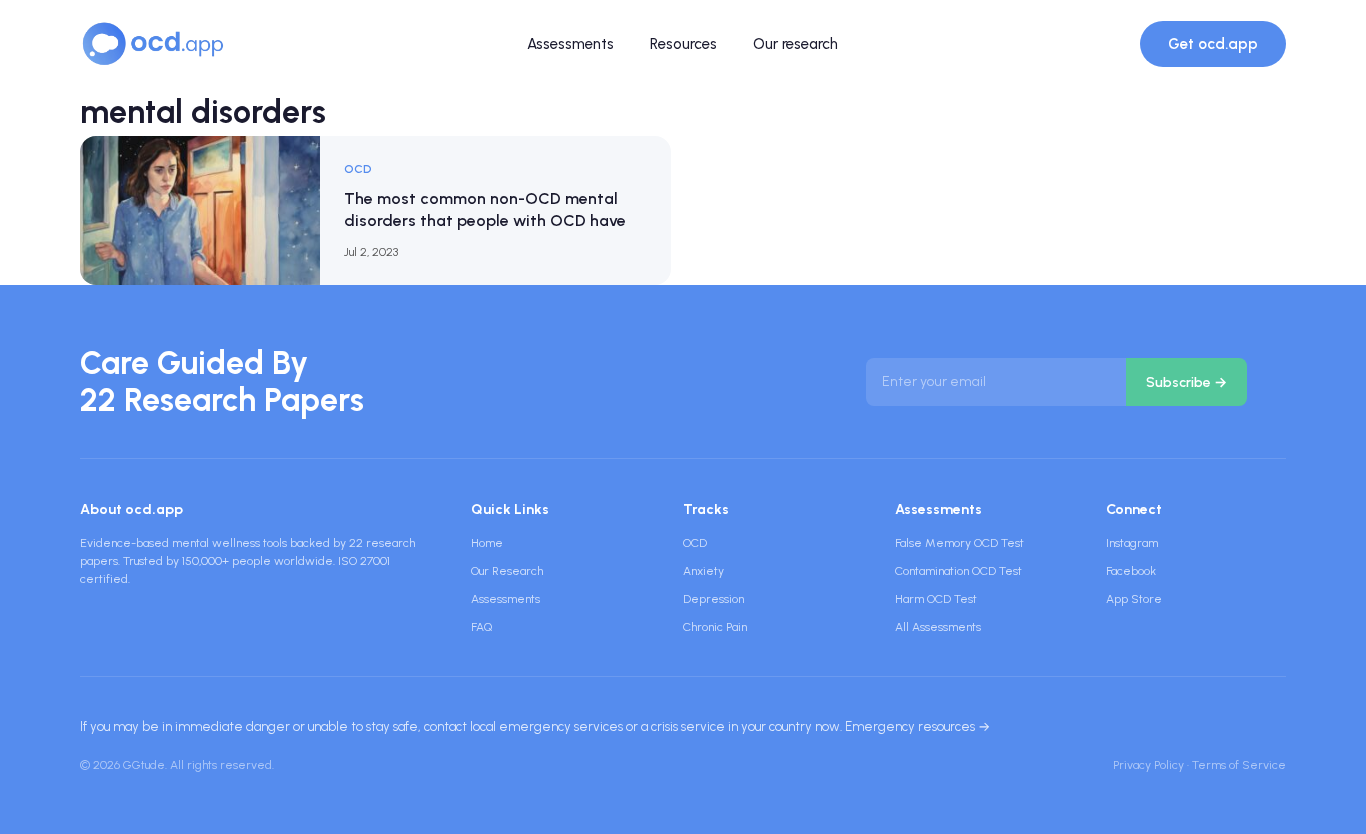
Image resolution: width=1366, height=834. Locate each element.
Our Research (507, 571)
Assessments (570, 44)
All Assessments (938, 627)
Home (487, 543)
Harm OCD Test (936, 599)
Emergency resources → (917, 726)
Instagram (1132, 543)
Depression (713, 599)
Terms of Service (1239, 765)
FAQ (481, 627)
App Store (1134, 599)
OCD (695, 543)
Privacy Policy (1148, 765)
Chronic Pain (715, 627)
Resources (683, 44)
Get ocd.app (1213, 44)
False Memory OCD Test (959, 543)
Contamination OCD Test (958, 571)
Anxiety (703, 571)
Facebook (1131, 571)
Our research (795, 44)
